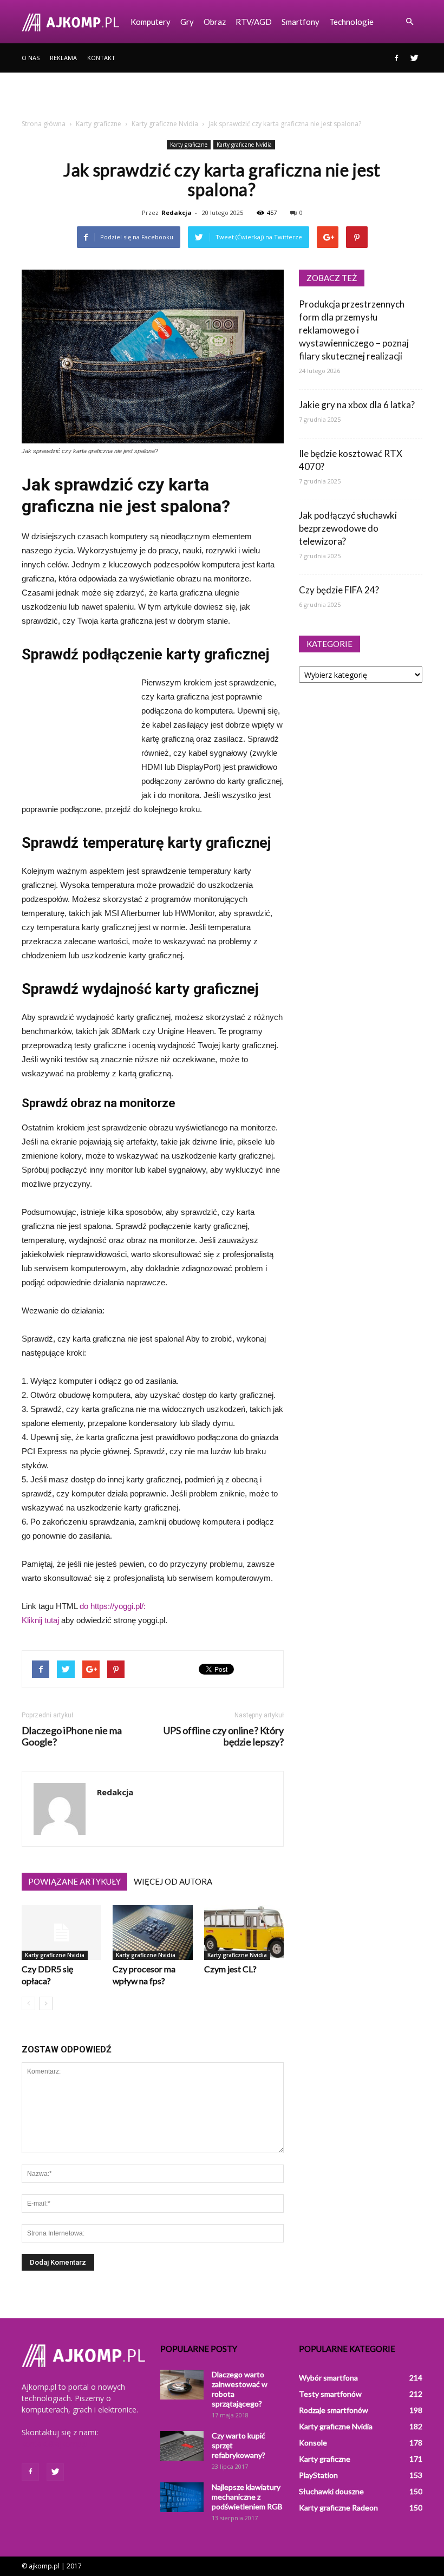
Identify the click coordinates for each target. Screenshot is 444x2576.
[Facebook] (396, 58)
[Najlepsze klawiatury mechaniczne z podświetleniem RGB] (182, 2497)
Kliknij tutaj (40, 1620)
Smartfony (301, 22)
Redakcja (177, 213)
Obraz (215, 22)
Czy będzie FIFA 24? (339, 590)
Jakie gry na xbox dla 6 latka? (357, 405)
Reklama (63, 58)
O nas (31, 58)
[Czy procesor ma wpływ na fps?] (152, 1933)
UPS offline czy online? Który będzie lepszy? (224, 1736)
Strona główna (44, 124)
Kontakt (101, 58)
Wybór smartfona (328, 2378)
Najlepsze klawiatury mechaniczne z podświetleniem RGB (247, 2497)
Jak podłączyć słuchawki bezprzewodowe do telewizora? (348, 528)
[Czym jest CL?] (244, 1933)
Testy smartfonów (330, 2394)
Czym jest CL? (230, 1969)
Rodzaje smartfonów (334, 2410)
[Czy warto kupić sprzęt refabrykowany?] (182, 2446)
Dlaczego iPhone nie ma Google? (72, 1736)
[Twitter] (414, 58)
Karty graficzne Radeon (338, 2508)
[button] (409, 22)
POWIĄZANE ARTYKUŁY (74, 1881)
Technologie (351, 22)
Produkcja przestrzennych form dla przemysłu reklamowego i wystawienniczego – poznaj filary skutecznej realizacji (354, 330)
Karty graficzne (189, 145)
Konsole (313, 2443)
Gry (187, 22)
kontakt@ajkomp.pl (56, 2444)
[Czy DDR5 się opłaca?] (61, 1933)
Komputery (151, 22)
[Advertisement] (222, 96)
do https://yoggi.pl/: (113, 1606)
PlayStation (318, 2475)
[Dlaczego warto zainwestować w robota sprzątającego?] (182, 2385)
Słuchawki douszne (331, 2491)
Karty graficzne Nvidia (244, 145)
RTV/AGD (254, 22)
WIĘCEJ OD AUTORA (173, 1881)
